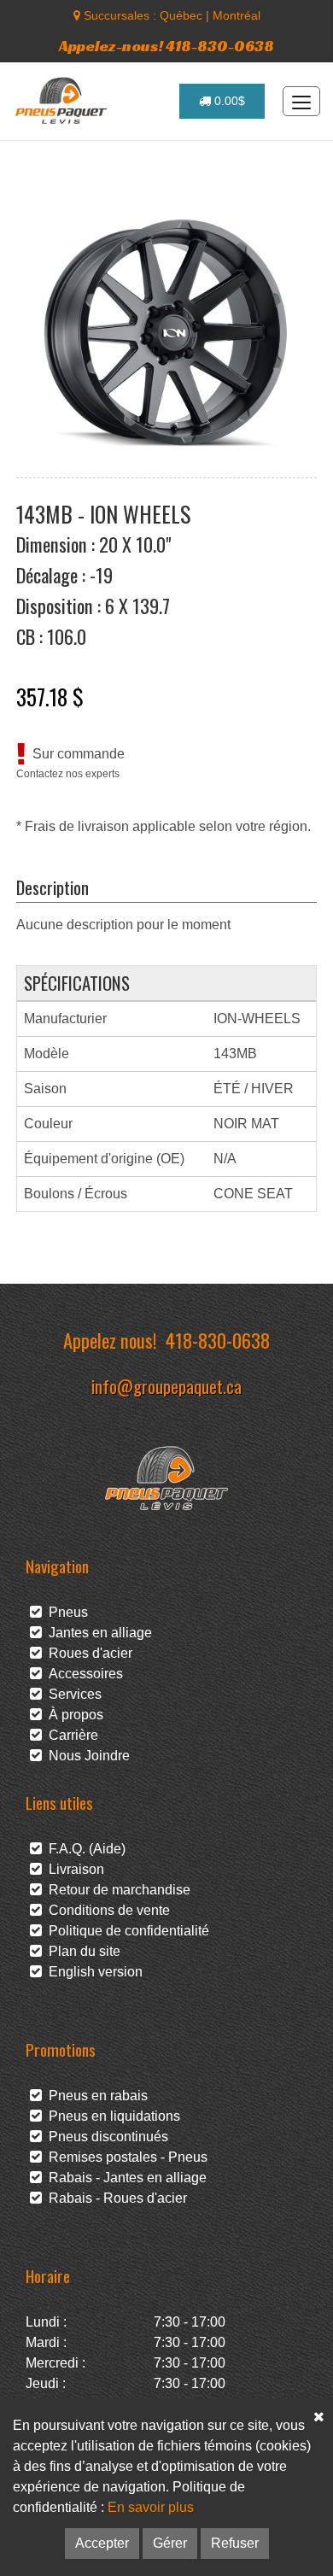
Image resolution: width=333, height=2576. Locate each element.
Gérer (170, 2543)
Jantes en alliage (97, 1633)
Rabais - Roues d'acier (114, 2198)
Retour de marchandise (116, 1890)
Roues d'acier (87, 1653)
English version (92, 1972)
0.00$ (228, 101)
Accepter (102, 2543)
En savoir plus (151, 2507)
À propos (73, 1715)
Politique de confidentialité (126, 1931)
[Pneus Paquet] (63, 101)
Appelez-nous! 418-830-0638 (166, 46)
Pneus (65, 1612)
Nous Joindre (86, 1756)
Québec (181, 15)
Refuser (235, 2543)
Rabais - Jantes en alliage (124, 2178)
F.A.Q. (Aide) (84, 1849)
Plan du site (81, 1951)
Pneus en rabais (95, 2096)
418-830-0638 (218, 1340)
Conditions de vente (106, 1910)
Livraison (73, 1869)
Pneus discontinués (105, 2137)
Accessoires (82, 1674)
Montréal (237, 15)
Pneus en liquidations (111, 2116)
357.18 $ (50, 696)
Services (72, 1694)
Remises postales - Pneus (125, 2157)
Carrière (70, 1735)
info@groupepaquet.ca (166, 1386)
